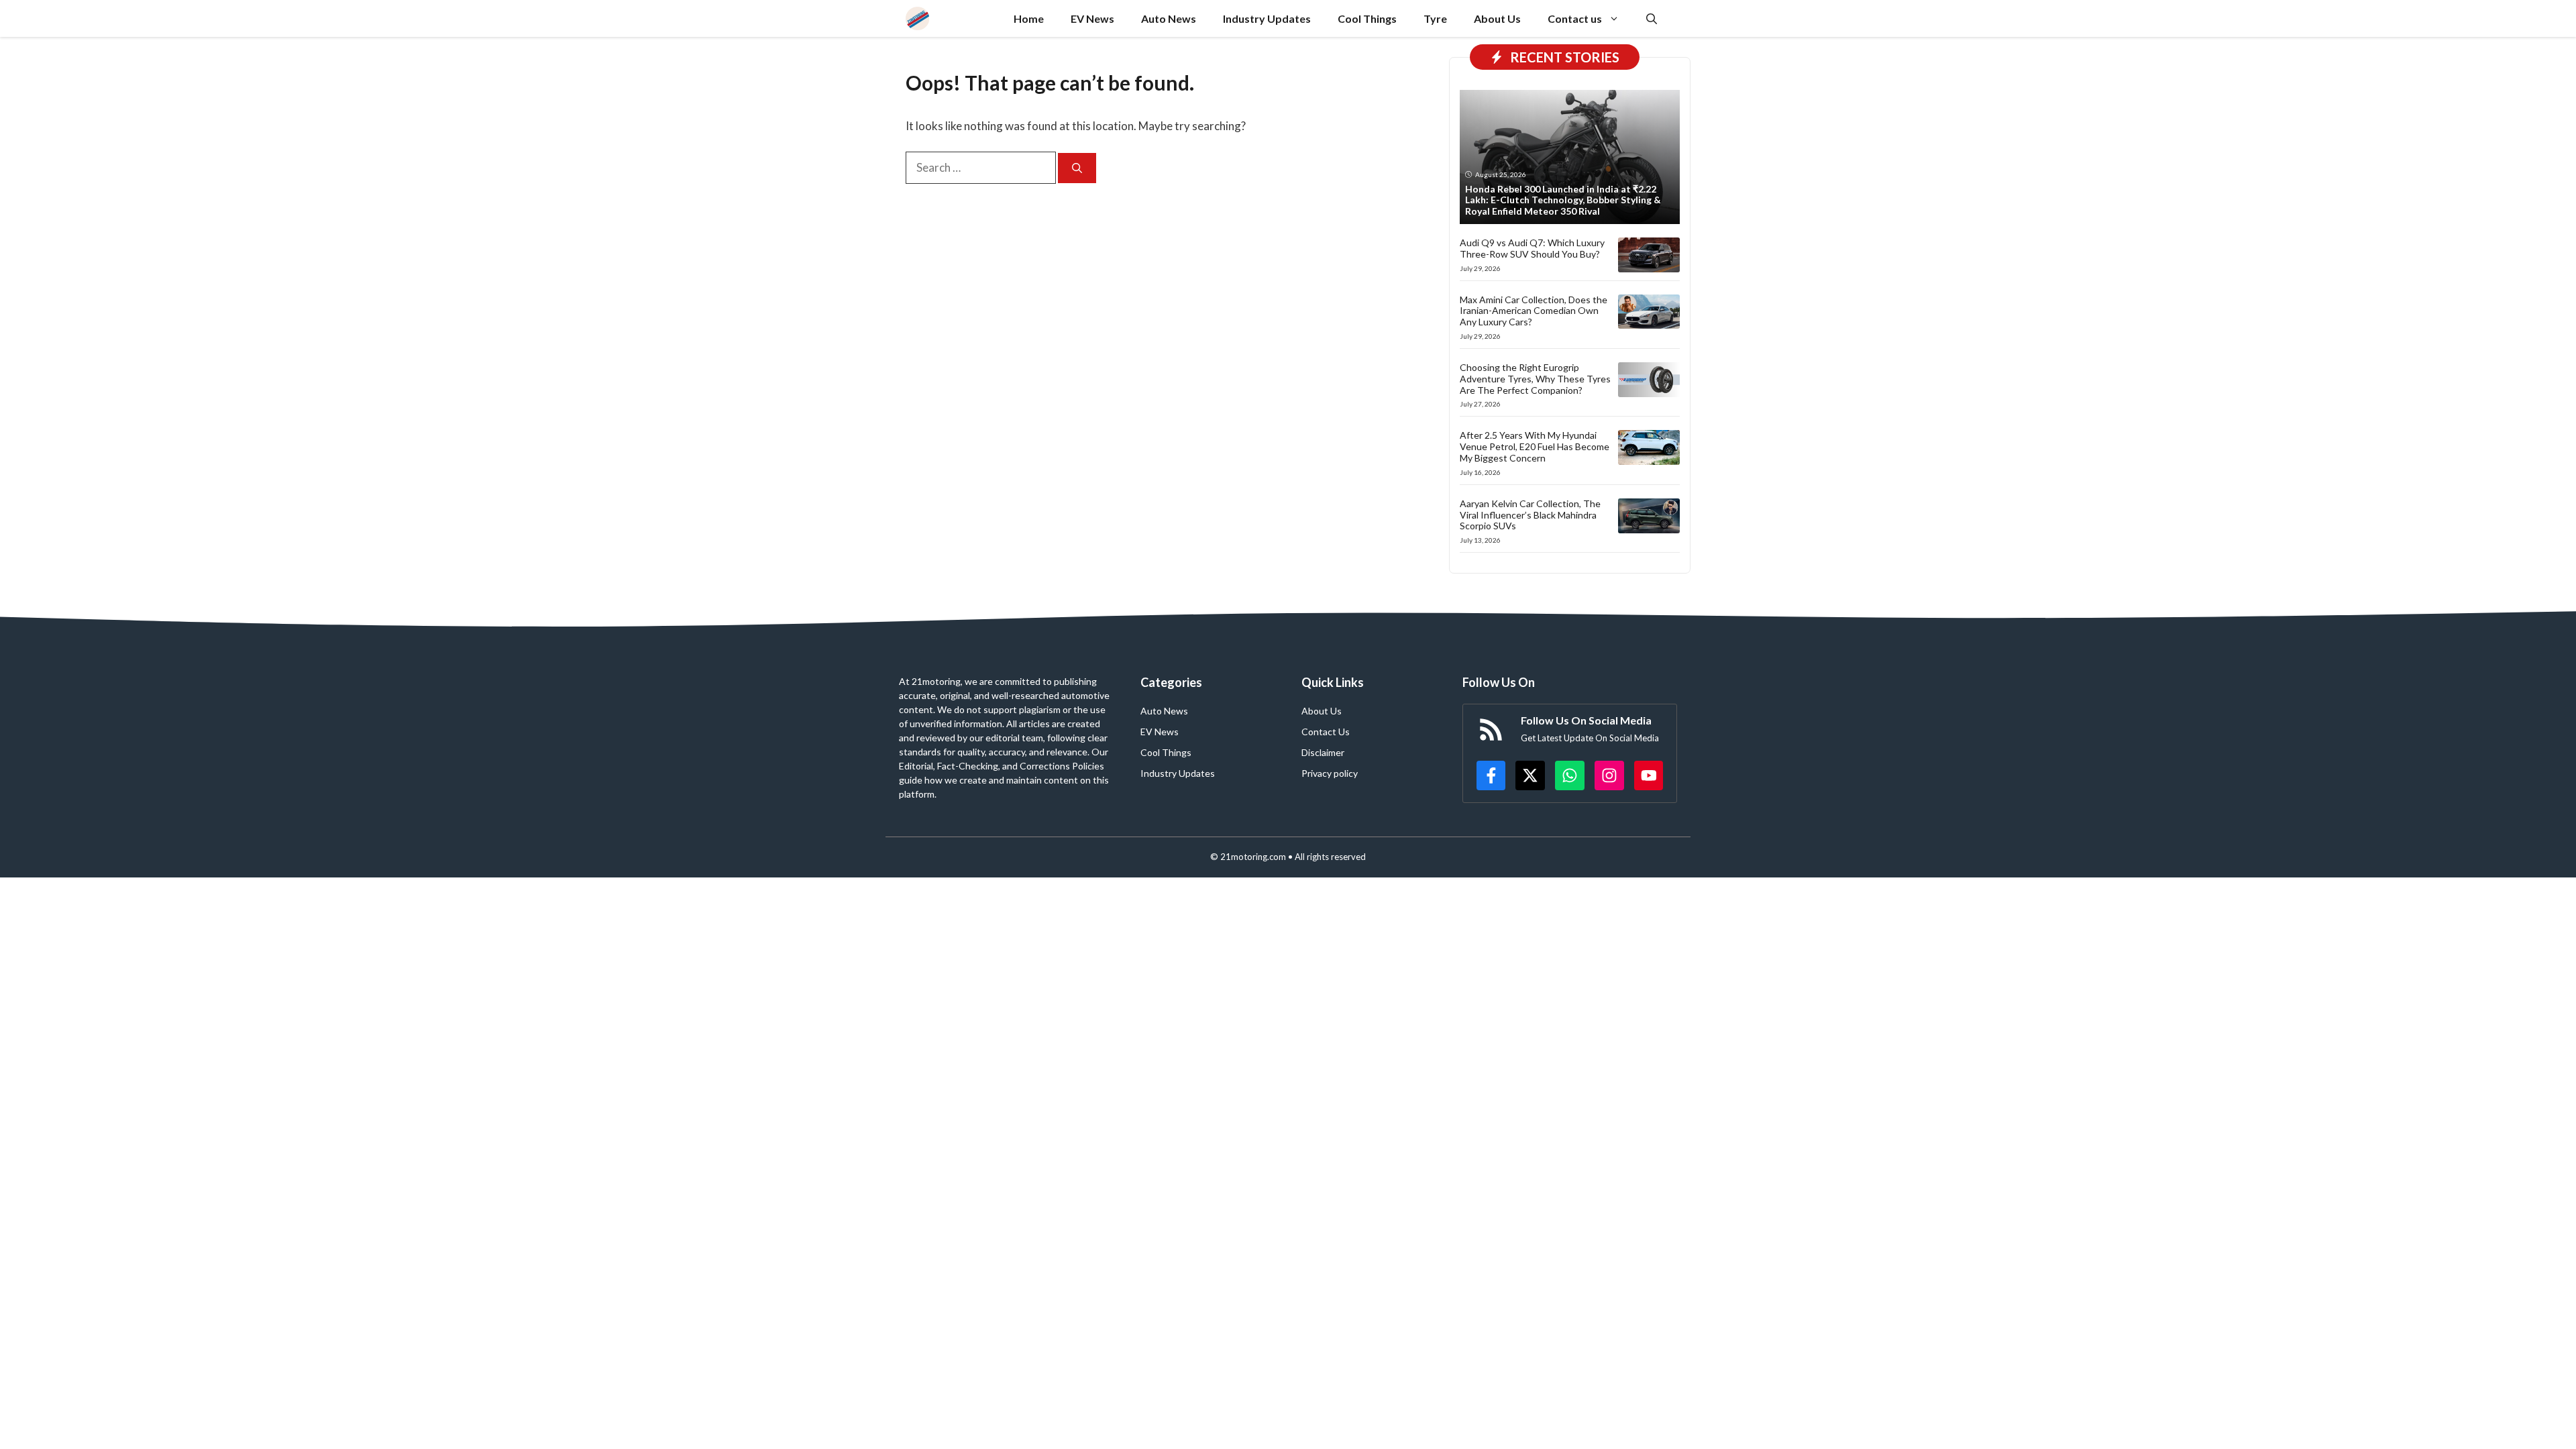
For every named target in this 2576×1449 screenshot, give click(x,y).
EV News (1092, 18)
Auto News (1169, 18)
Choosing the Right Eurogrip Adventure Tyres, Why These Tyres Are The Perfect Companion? (1535, 379)
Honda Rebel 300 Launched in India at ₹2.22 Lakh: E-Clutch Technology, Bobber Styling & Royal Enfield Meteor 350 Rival (1563, 200)
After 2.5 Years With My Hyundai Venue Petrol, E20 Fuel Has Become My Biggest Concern (1535, 446)
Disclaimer (1323, 752)
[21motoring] (917, 18)
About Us (1497, 18)
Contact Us (1326, 732)
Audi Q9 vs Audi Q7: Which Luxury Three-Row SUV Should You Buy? (1532, 248)
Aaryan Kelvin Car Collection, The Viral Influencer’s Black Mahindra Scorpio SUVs (1530, 515)
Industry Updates (1267, 18)
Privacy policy (1330, 773)
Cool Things (1367, 18)
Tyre (1435, 18)
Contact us (1575, 18)
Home (1029, 18)
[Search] (1077, 168)
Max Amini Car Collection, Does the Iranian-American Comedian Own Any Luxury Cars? (1534, 311)
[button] (1652, 18)
